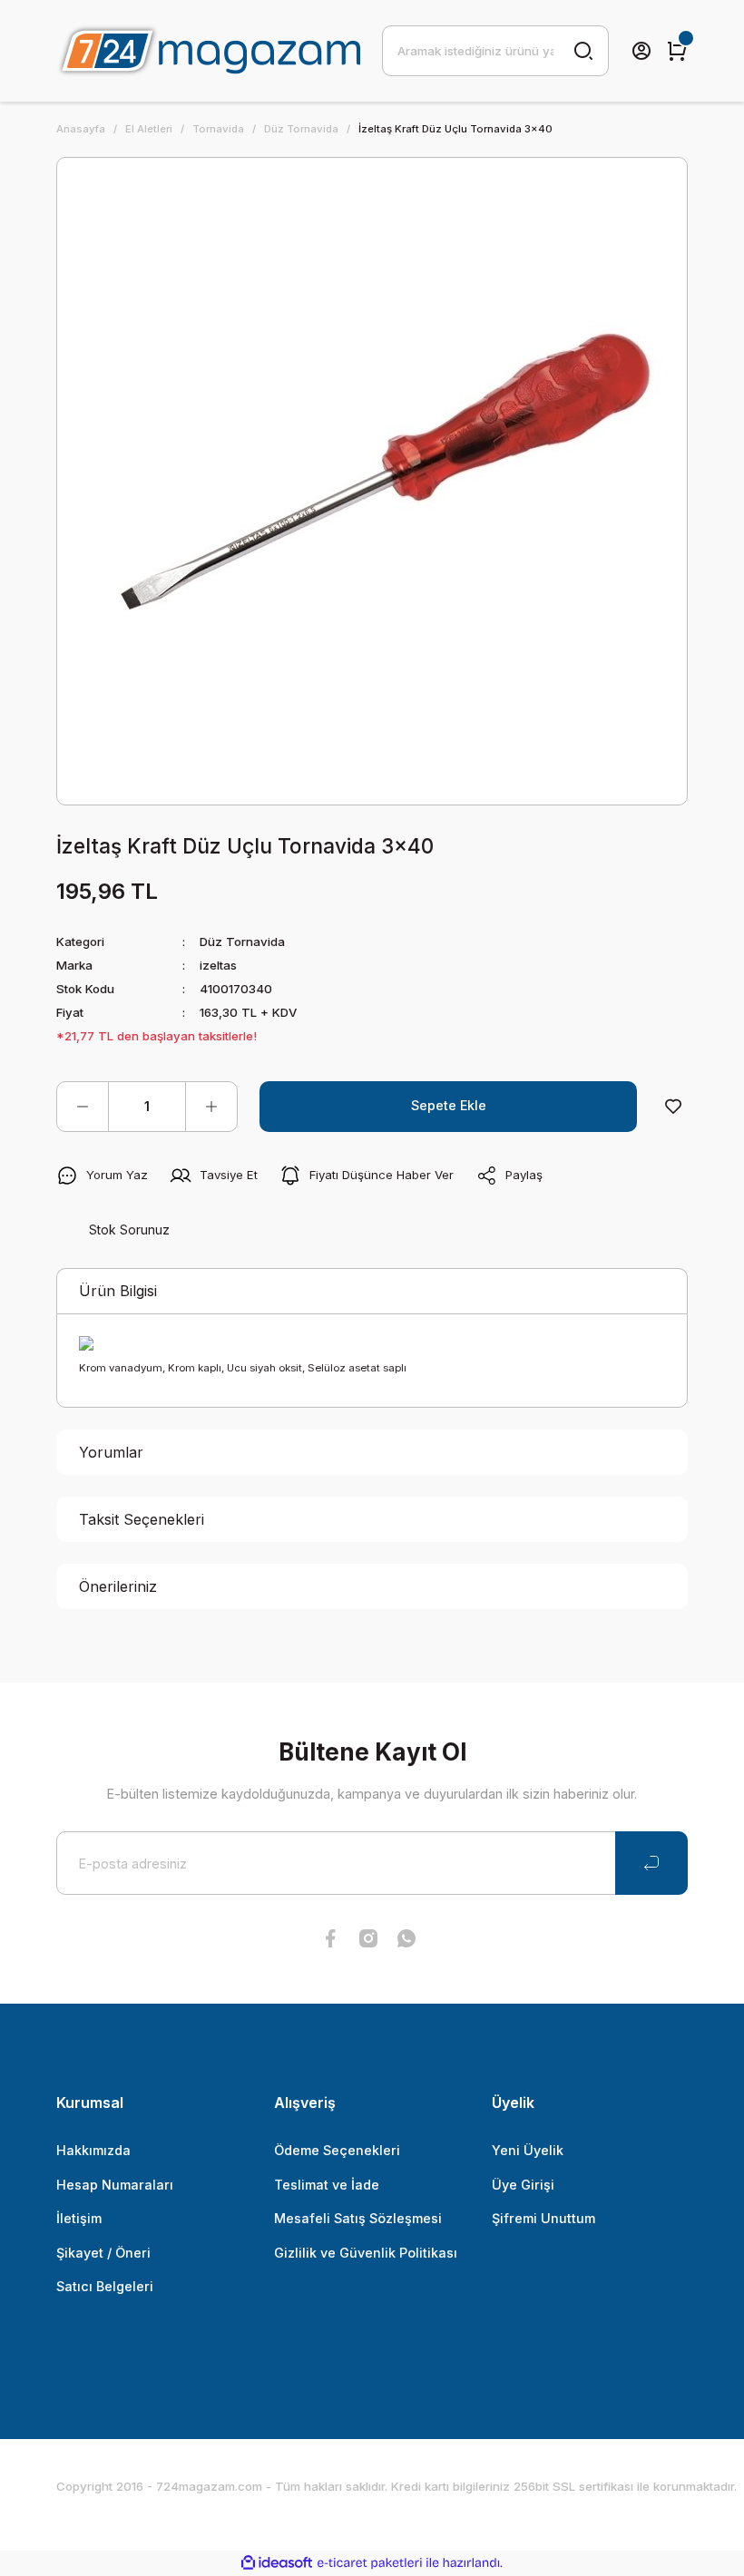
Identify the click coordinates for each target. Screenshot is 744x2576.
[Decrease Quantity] (83, 1107)
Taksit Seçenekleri (142, 1519)
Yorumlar (111, 1452)
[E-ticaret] (370, 2563)
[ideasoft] (277, 2563)
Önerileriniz (118, 1586)
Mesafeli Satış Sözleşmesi (358, 2218)
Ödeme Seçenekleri (337, 2150)
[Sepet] (677, 51)
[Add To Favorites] (673, 1107)
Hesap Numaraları (115, 2185)
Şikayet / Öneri (103, 2253)
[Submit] (651, 1863)
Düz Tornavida (242, 942)
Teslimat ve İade (327, 2185)
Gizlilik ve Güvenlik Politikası (366, 2253)
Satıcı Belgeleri (105, 2286)
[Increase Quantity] (211, 1107)
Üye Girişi (523, 2185)
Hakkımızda (93, 2150)
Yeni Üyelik (528, 2150)
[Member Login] (641, 51)
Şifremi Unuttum (543, 2218)
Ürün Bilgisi (118, 1291)
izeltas (218, 965)
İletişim (79, 2218)
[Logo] (208, 51)
